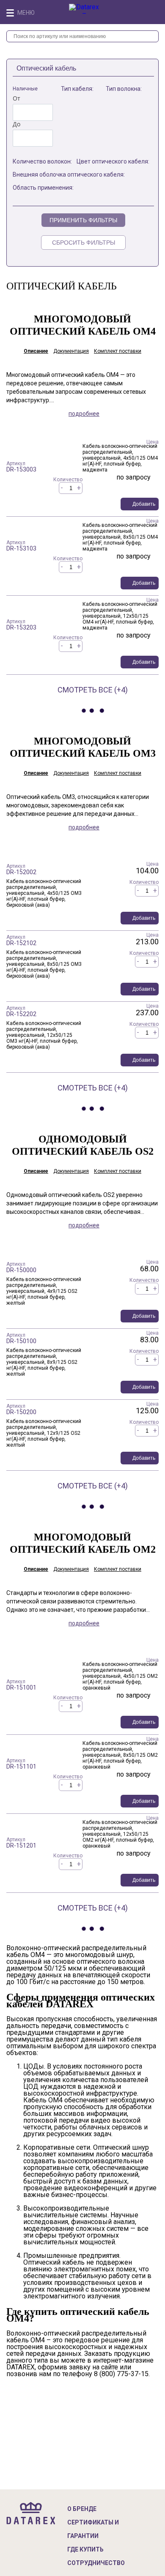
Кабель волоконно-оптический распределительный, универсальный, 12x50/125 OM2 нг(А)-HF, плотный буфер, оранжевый (120, 1834)
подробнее (84, 414)
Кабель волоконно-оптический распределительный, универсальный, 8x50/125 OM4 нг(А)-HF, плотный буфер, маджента (120, 537)
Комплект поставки (118, 351)
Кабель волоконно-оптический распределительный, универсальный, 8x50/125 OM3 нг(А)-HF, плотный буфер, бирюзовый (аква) (44, 964)
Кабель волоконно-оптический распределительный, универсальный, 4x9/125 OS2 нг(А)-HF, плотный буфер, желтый (44, 1291)
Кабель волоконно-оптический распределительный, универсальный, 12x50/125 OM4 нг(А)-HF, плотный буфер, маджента (120, 616)
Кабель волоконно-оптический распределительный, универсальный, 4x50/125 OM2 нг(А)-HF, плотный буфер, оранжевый (120, 1676)
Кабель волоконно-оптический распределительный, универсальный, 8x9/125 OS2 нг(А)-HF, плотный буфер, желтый (44, 1362)
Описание (36, 351)
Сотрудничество (96, 2563)
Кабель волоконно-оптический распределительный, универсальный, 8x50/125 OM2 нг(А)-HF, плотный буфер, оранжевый (120, 1755)
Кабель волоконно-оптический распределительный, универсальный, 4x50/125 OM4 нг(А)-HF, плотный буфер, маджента (120, 458)
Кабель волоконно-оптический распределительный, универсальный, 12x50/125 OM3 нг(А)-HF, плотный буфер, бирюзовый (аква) (44, 1035)
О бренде (82, 2509)
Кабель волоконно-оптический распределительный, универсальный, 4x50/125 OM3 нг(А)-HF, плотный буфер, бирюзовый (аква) (44, 893)
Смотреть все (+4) (93, 690)
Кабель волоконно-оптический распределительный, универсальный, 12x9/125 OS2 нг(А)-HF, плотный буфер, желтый (44, 1433)
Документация (71, 351)
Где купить (85, 2549)
